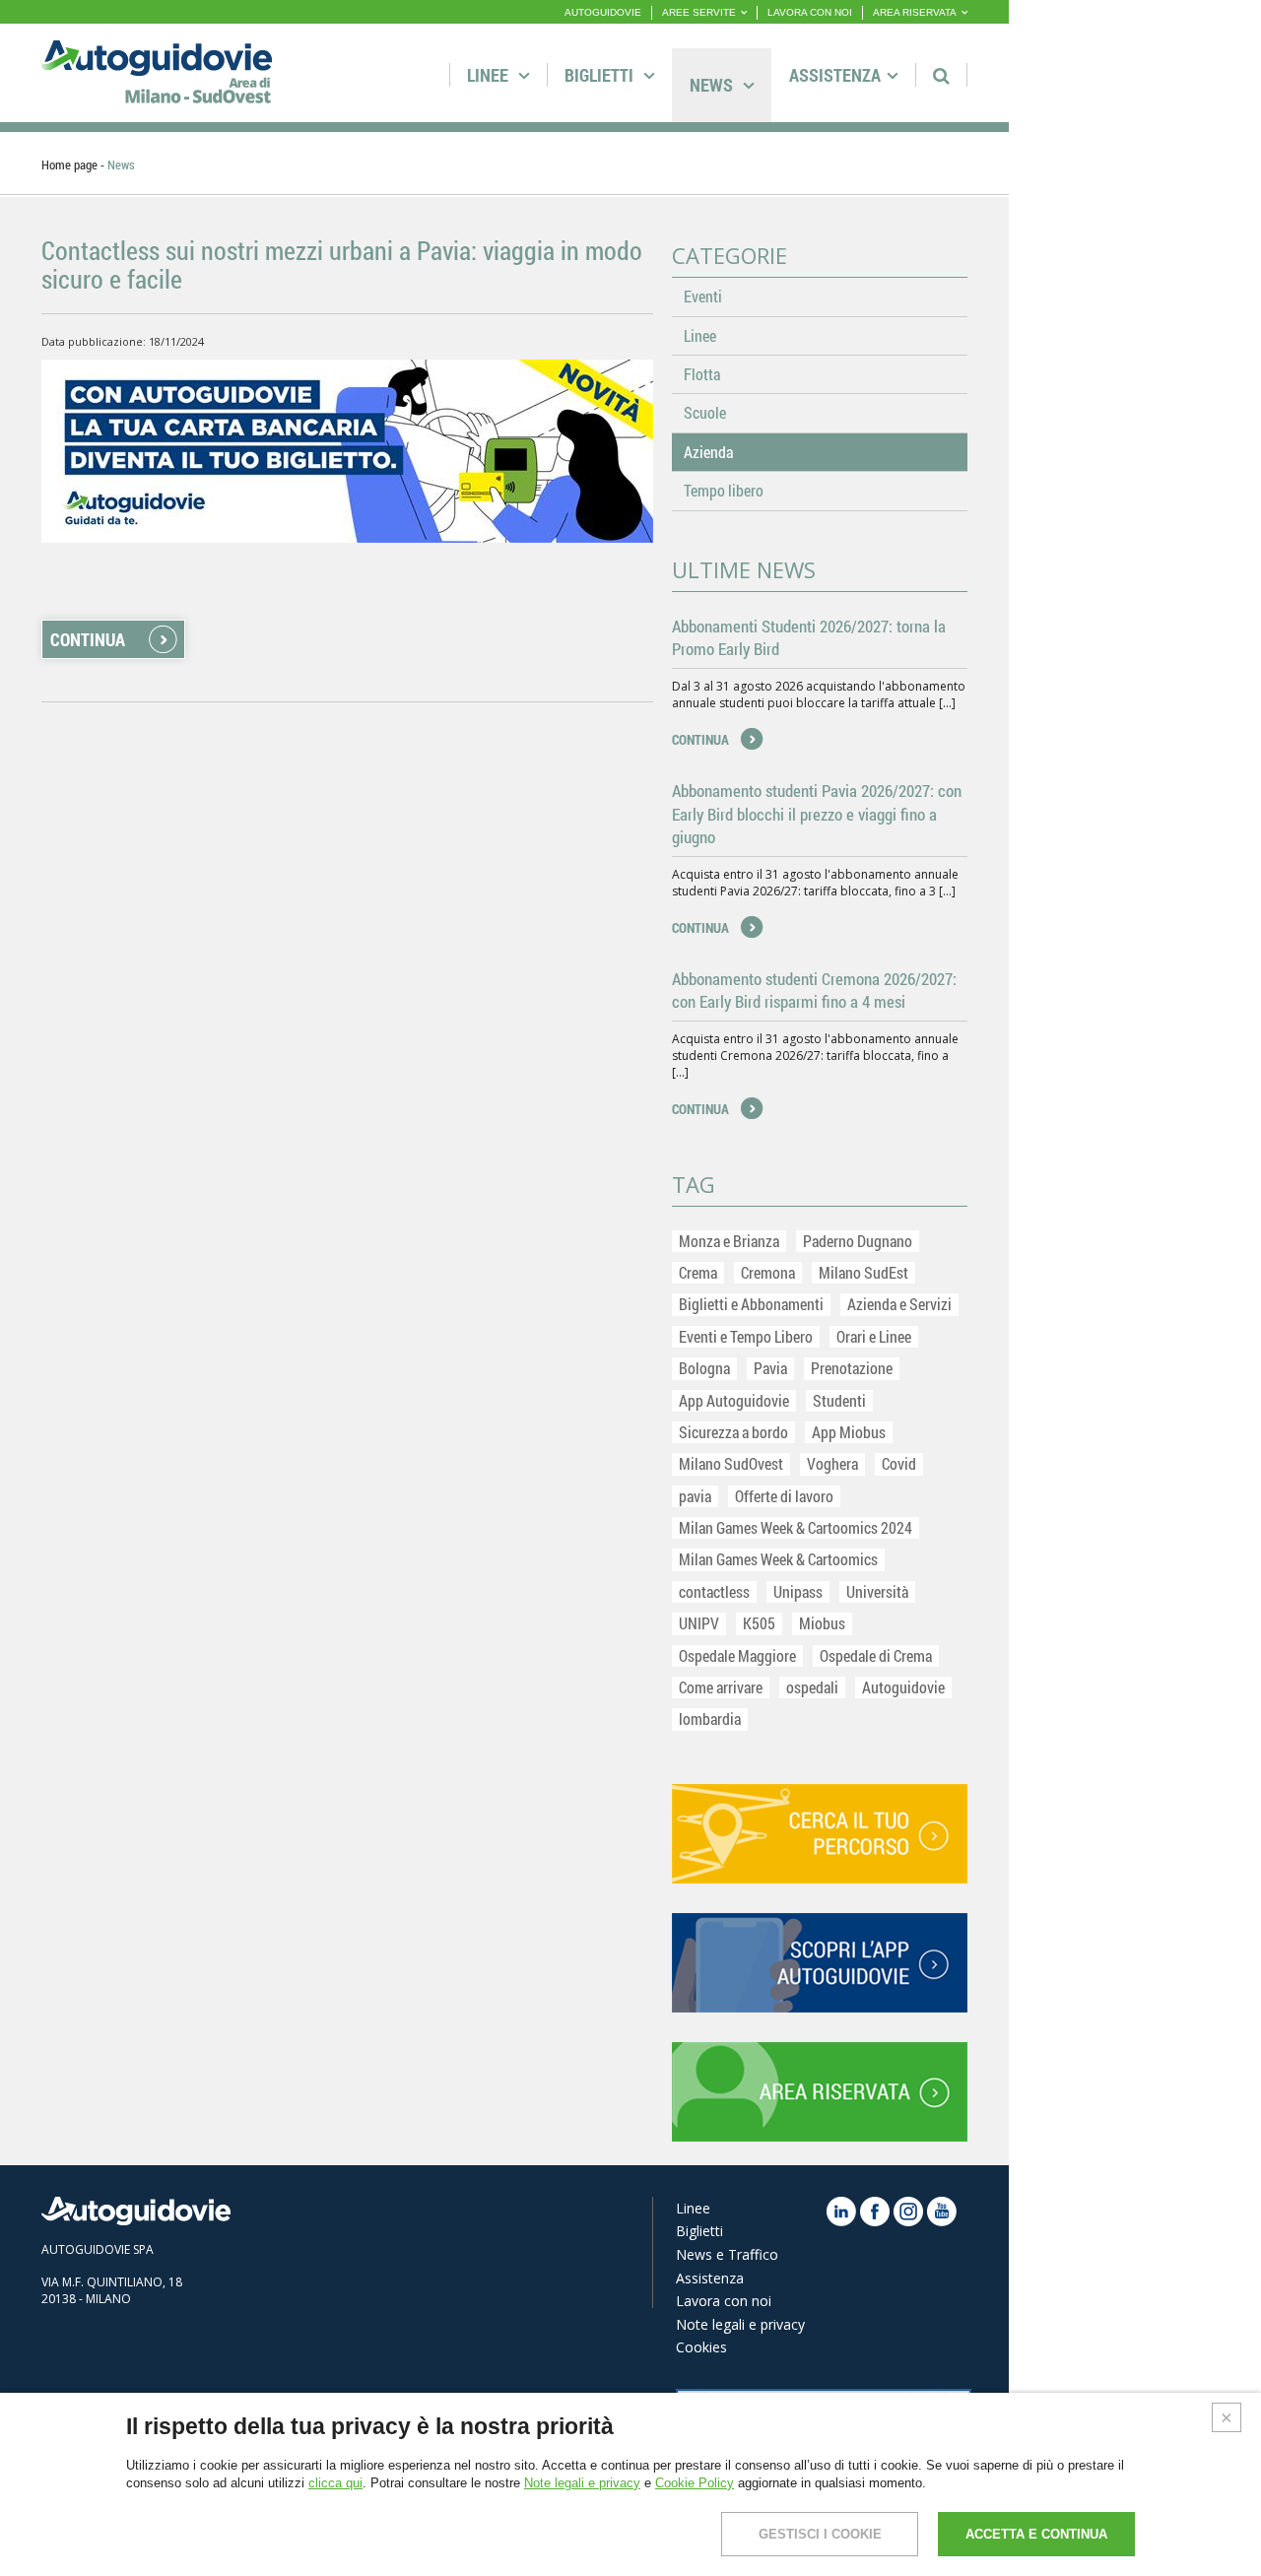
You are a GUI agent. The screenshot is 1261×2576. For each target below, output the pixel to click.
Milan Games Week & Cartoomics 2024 (796, 1527)
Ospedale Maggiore (737, 1655)
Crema (698, 1272)
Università (877, 1591)
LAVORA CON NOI (810, 12)
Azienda (708, 452)
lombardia (710, 1718)
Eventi (703, 296)
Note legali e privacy (740, 2324)
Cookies (701, 2347)
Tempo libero (724, 490)
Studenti (839, 1400)
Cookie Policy (695, 2483)
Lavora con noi (724, 2301)
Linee (490, 75)
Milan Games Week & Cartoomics (778, 1559)
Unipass (798, 1591)
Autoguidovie (903, 1687)
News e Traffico (727, 2254)
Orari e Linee (874, 1336)
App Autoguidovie (734, 1400)
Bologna (704, 1368)
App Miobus (849, 1432)
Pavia (770, 1368)
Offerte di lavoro (784, 1496)
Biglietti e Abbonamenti (751, 1304)
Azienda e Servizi (899, 1304)
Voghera (832, 1463)
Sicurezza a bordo (733, 1432)
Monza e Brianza (729, 1241)
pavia (695, 1496)
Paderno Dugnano (858, 1241)
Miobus (822, 1623)
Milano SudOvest (731, 1463)
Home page (69, 165)
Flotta (702, 374)
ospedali (812, 1687)
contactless (714, 1591)
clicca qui (335, 2483)
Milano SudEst (863, 1272)
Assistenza (835, 75)
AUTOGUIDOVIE (603, 12)
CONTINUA (88, 639)
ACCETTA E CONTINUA (1036, 2534)
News (713, 85)
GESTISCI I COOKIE (820, 2534)
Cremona (768, 1272)
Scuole (705, 412)
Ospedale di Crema (876, 1655)
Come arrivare (721, 1687)
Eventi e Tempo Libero (746, 1336)
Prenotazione (852, 1368)
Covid (899, 1463)
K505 (759, 1623)
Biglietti (601, 75)
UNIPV (699, 1623)
